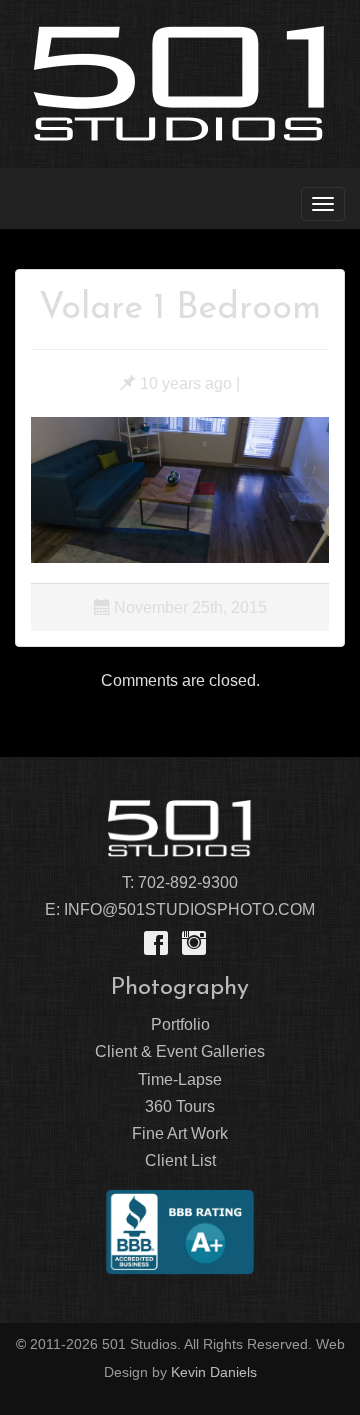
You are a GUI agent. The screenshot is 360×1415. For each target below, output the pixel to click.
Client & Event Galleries (180, 1051)
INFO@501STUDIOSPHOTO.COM (189, 909)
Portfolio (180, 1024)
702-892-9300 (188, 882)
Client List (180, 1160)
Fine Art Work (180, 1133)
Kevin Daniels (214, 1372)
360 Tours (180, 1106)
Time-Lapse (180, 1079)
